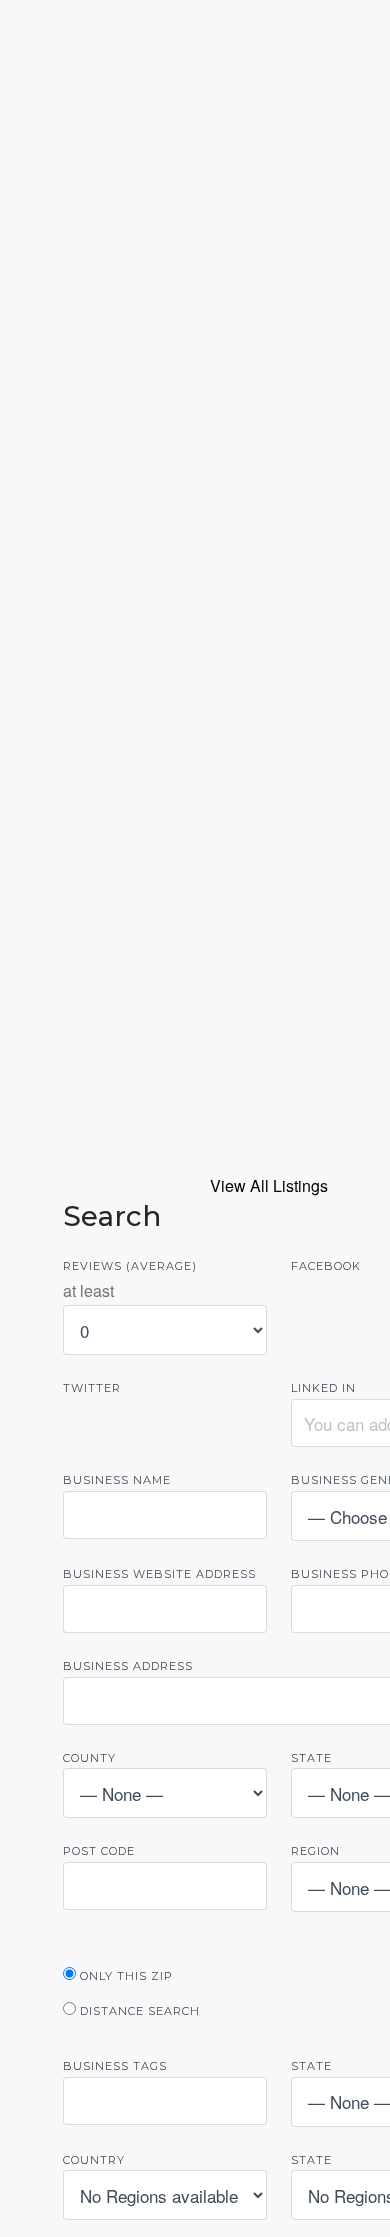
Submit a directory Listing (195, 606)
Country (94, 2160)
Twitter (92, 1388)
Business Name (117, 1480)
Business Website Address (159, 1574)
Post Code (99, 1851)
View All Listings (269, 1185)
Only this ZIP (124, 1976)
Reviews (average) (130, 1266)
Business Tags (115, 2066)
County (89, 1758)
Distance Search (138, 2011)
